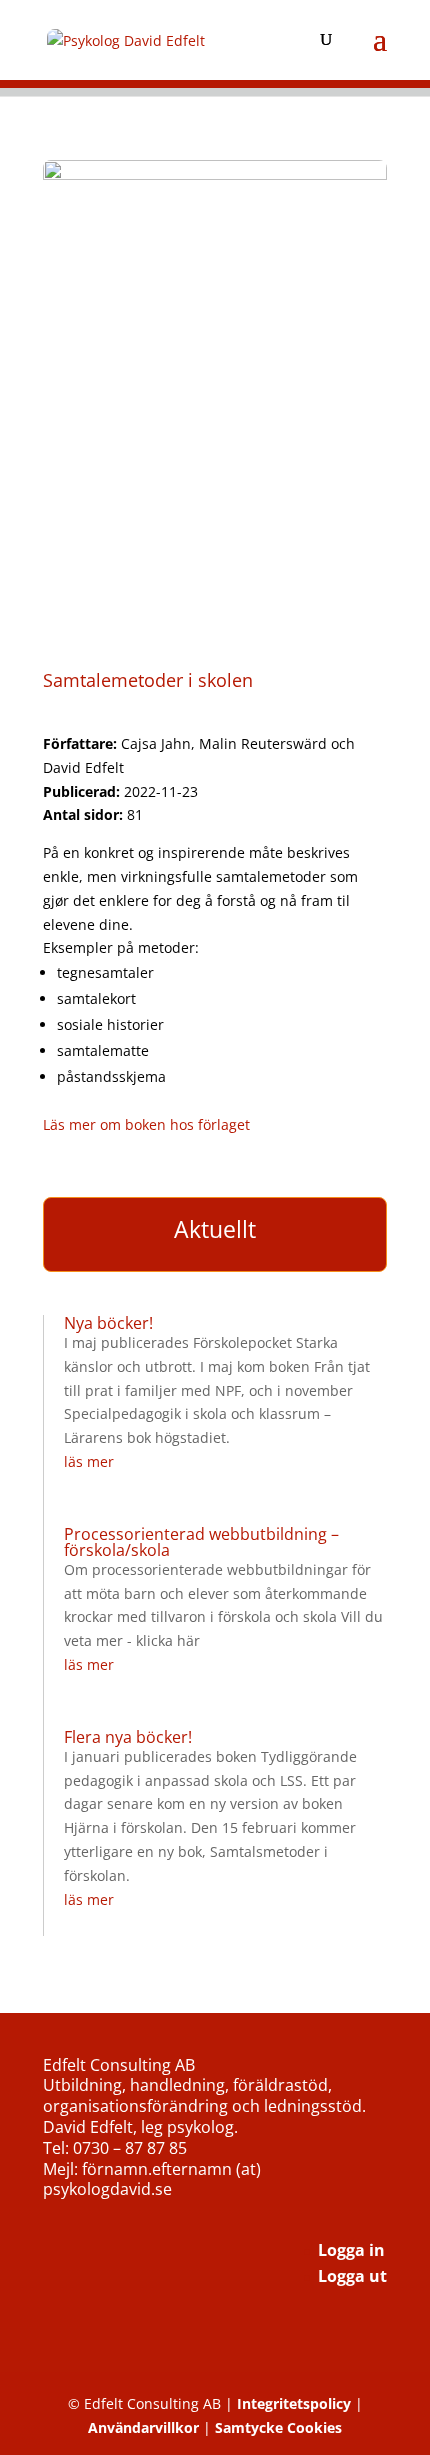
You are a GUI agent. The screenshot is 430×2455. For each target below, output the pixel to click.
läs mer (89, 1461)
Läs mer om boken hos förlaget (146, 1124)
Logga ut (352, 2276)
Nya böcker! (108, 1323)
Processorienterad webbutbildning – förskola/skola (201, 1542)
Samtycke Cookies (278, 2427)
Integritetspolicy (294, 2403)
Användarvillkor (143, 2427)
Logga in (351, 2250)
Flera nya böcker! (128, 1737)
